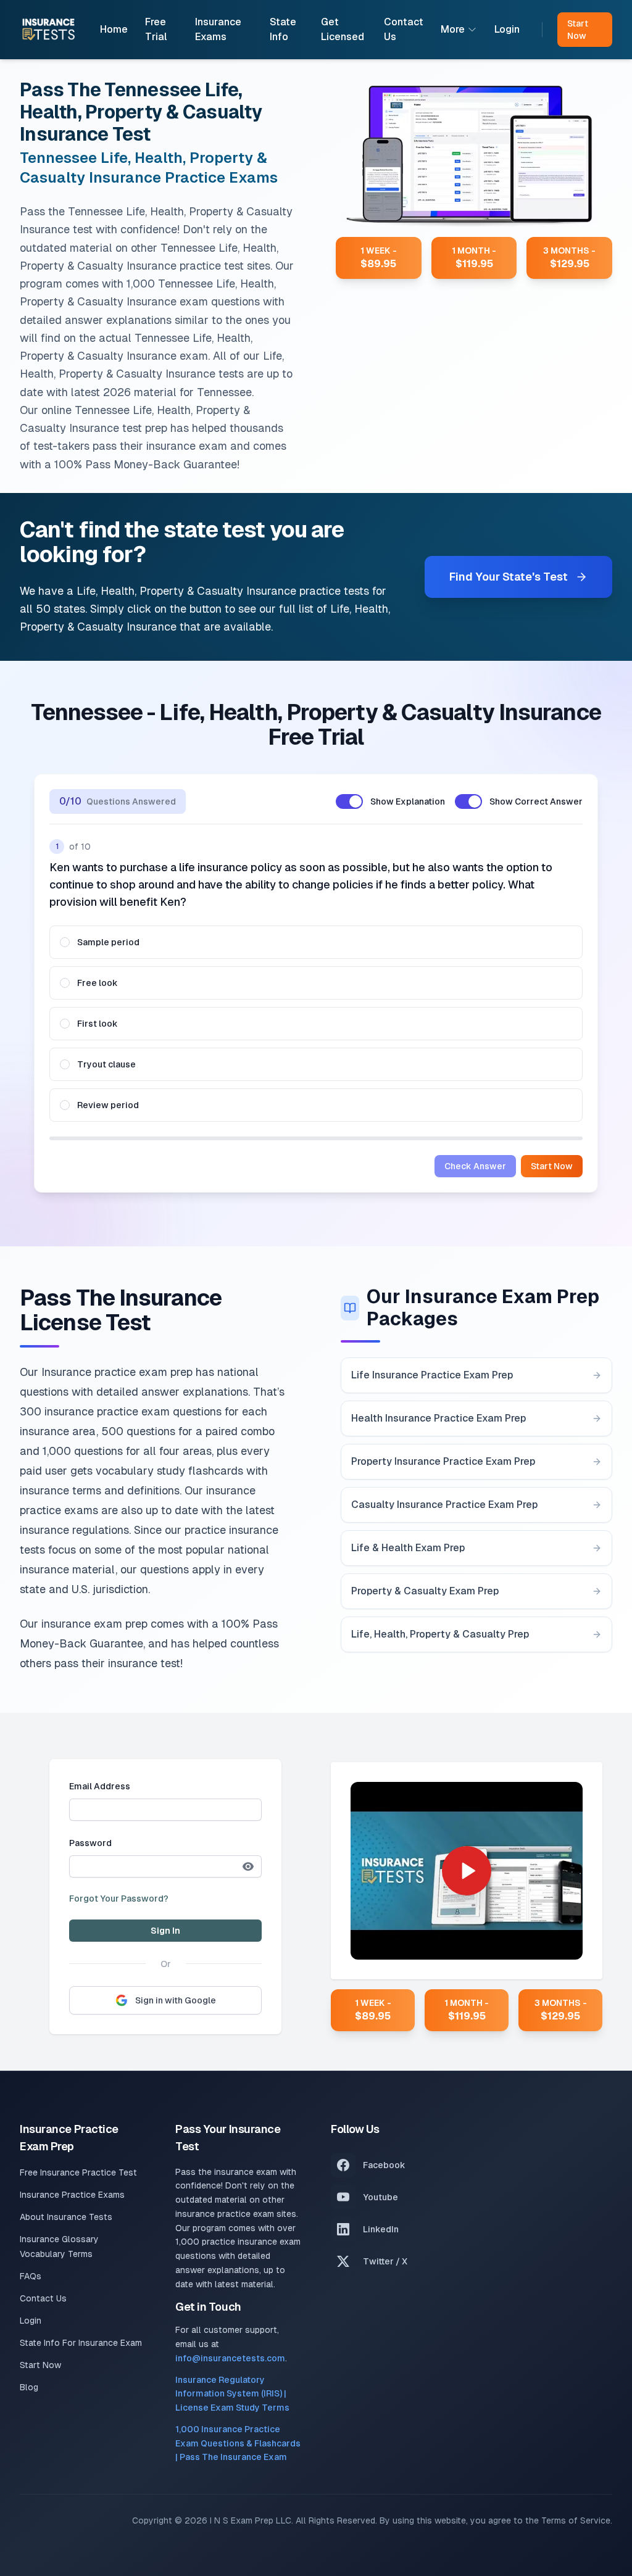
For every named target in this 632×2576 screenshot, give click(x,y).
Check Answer (475, 1166)
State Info (283, 29)
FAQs (31, 2276)
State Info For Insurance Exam (81, 2343)
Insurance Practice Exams (72, 2195)
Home (114, 29)
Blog (29, 2387)
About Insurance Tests (66, 2217)
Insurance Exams (218, 29)
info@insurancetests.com (230, 2358)
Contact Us (404, 29)
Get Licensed (343, 29)
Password (90, 1843)
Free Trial (156, 29)
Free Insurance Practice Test (78, 2172)
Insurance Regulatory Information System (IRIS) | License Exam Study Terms (232, 2394)
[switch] (349, 801)
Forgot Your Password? (119, 1899)
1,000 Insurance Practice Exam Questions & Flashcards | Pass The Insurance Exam (238, 2443)
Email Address (100, 1786)
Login (507, 29)
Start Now (552, 1166)
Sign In (165, 1931)
